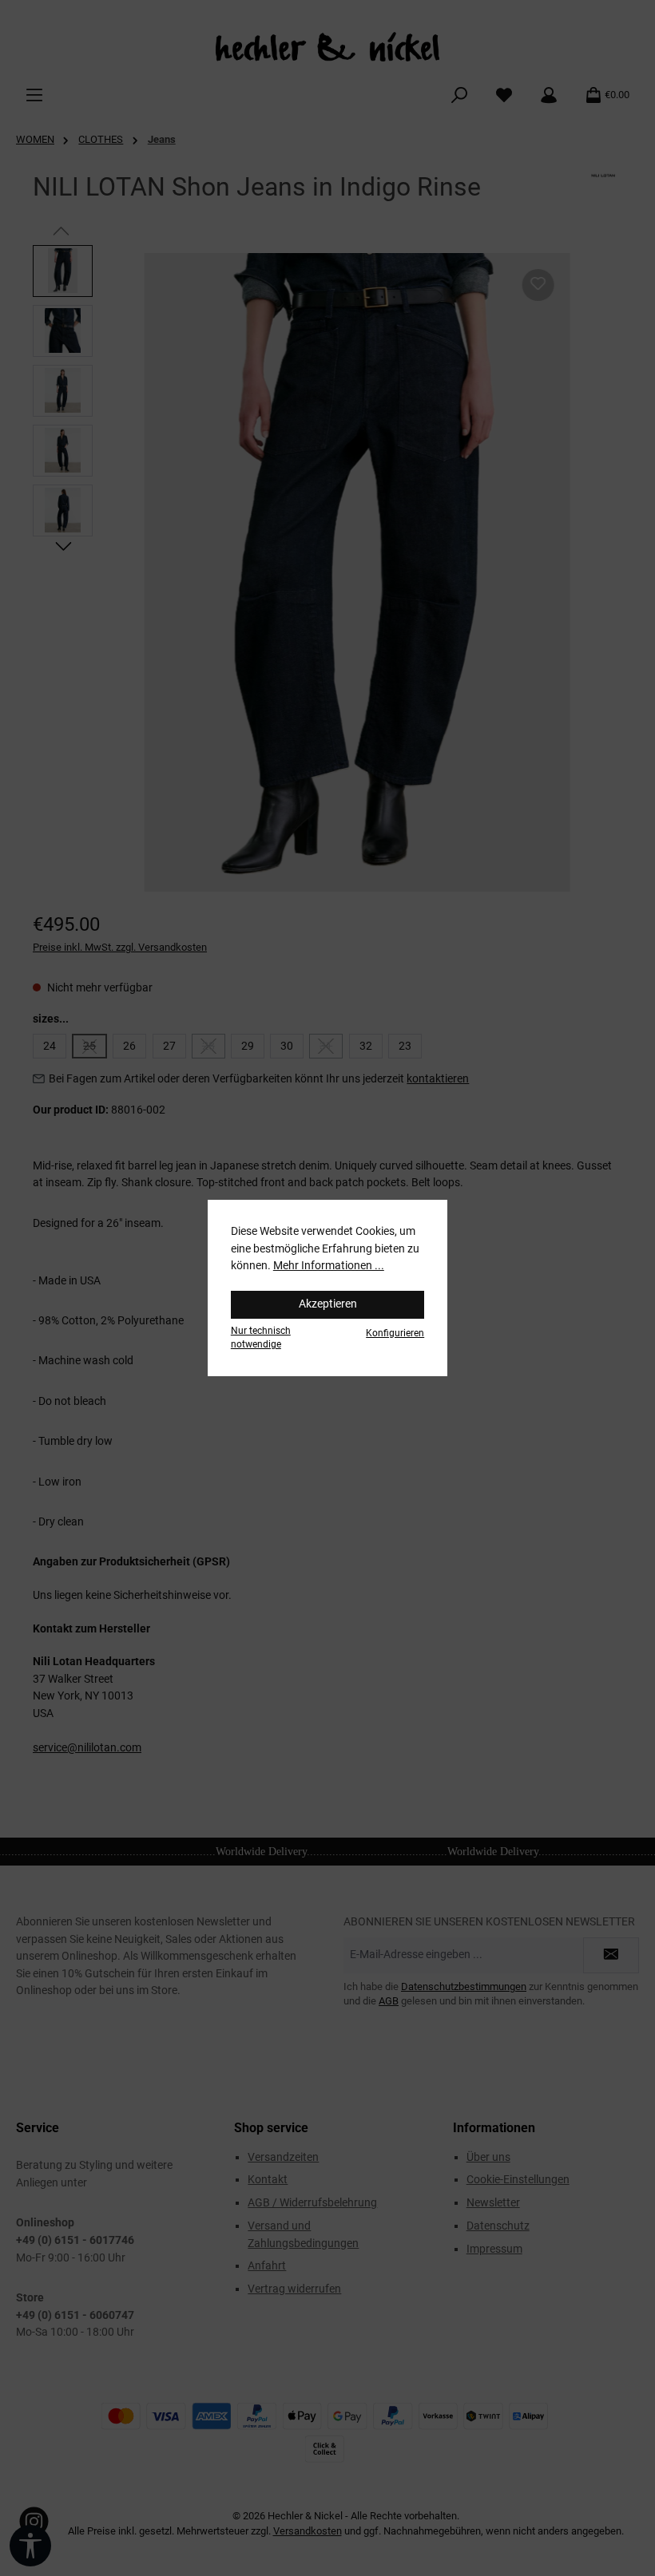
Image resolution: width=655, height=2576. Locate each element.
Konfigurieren (395, 1333)
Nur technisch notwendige (261, 1337)
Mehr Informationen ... (329, 1266)
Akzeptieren (328, 1304)
